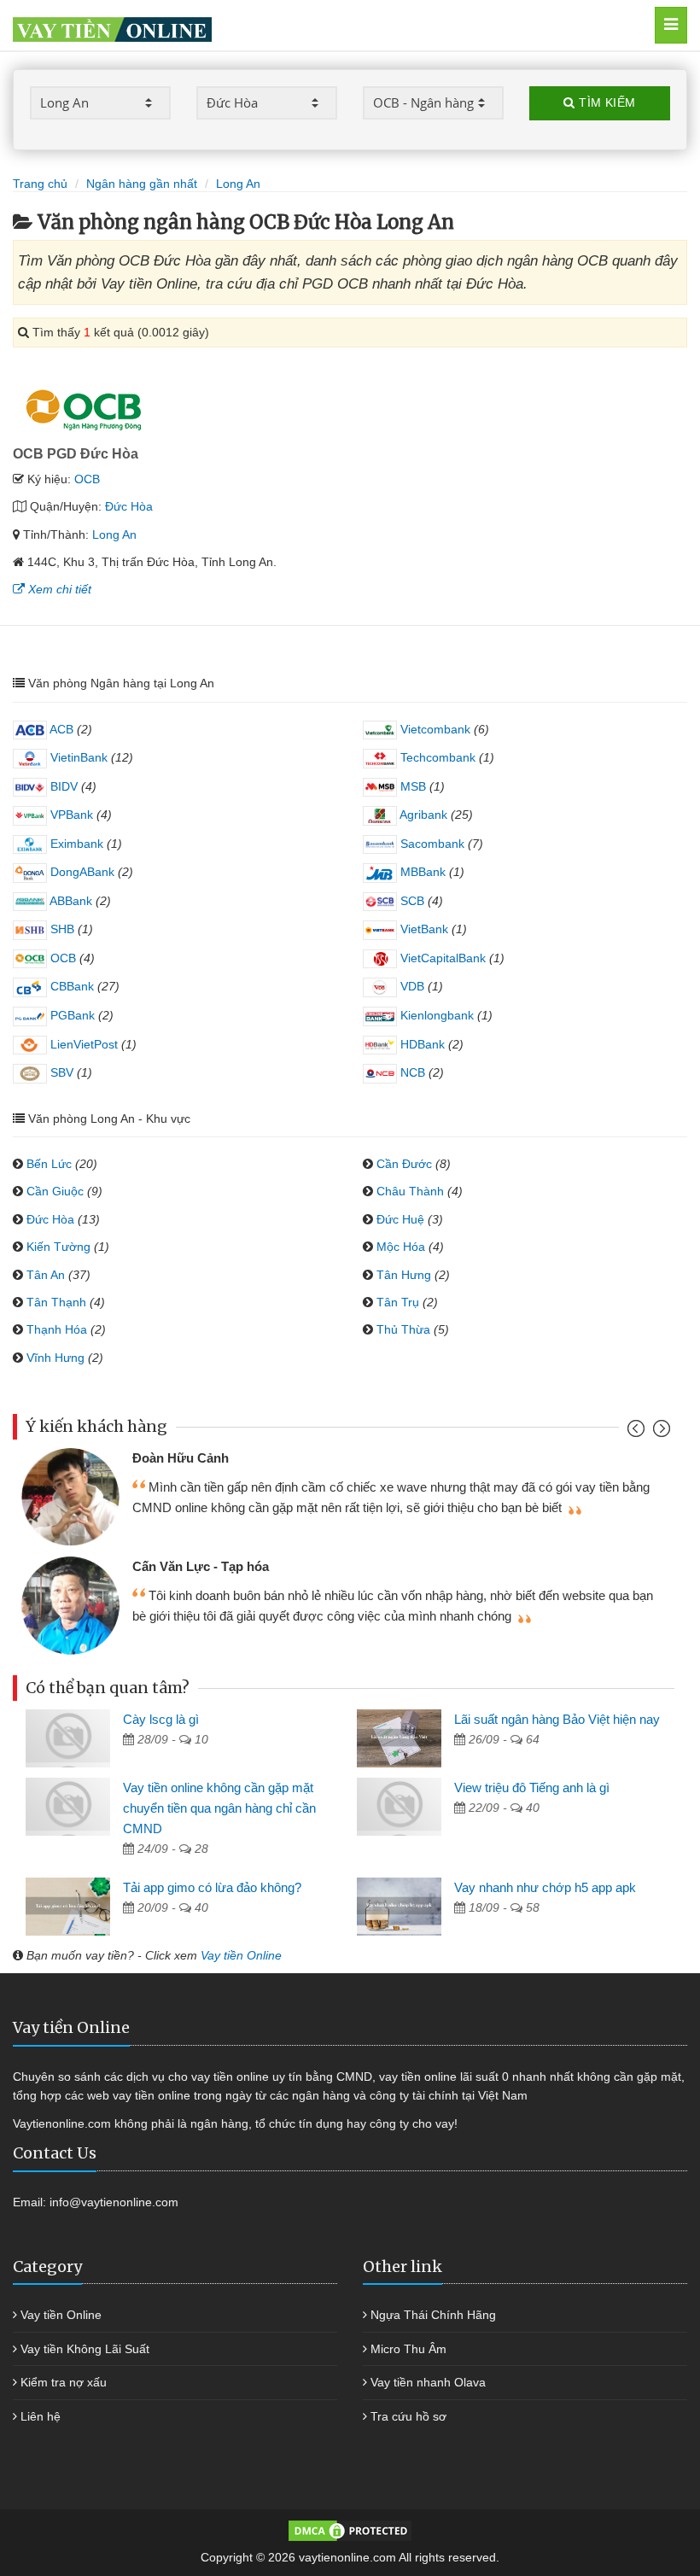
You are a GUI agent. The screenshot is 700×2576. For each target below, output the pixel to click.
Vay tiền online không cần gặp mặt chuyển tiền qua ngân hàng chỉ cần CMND (219, 1808)
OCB (87, 479)
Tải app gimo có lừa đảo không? (212, 1887)
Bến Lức (49, 1164)
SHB (61, 929)
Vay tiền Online (241, 1955)
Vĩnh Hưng (55, 1358)
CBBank (70, 986)
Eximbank (75, 844)
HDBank (421, 1044)
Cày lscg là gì (161, 1719)
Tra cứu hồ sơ (408, 2416)
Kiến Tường (58, 1247)
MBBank (421, 872)
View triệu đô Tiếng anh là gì (532, 1787)
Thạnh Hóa (57, 1329)
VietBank (423, 929)
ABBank (70, 901)
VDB (411, 986)
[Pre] (638, 1432)
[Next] (659, 1432)
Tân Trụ (398, 1302)
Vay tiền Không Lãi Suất (85, 2349)
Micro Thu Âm (408, 2349)
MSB (411, 786)
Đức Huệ (400, 1219)
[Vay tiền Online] (302, 25)
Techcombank (436, 757)
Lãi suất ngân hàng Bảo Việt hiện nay (557, 1719)
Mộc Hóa (401, 1247)
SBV (60, 1072)
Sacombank (431, 844)
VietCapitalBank (441, 958)
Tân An (46, 1275)
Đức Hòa (129, 506)
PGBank (71, 1015)
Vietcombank (434, 729)
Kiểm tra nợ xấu (64, 2382)
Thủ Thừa (403, 1329)
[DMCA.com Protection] (350, 2530)
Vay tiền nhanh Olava (428, 2382)
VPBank (70, 815)
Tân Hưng (404, 1275)
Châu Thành (410, 1191)
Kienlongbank (435, 1015)
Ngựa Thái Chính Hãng (433, 2315)
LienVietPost (82, 1044)
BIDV (62, 786)
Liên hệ (41, 2416)
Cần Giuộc (55, 1191)
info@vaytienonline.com (114, 2202)
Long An (114, 534)
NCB (411, 1072)
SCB (411, 901)
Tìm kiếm (606, 102)
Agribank (422, 815)
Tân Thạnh (56, 1302)
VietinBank (77, 757)
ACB (60, 729)
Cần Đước (404, 1164)
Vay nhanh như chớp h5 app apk (545, 1887)
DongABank (81, 872)
